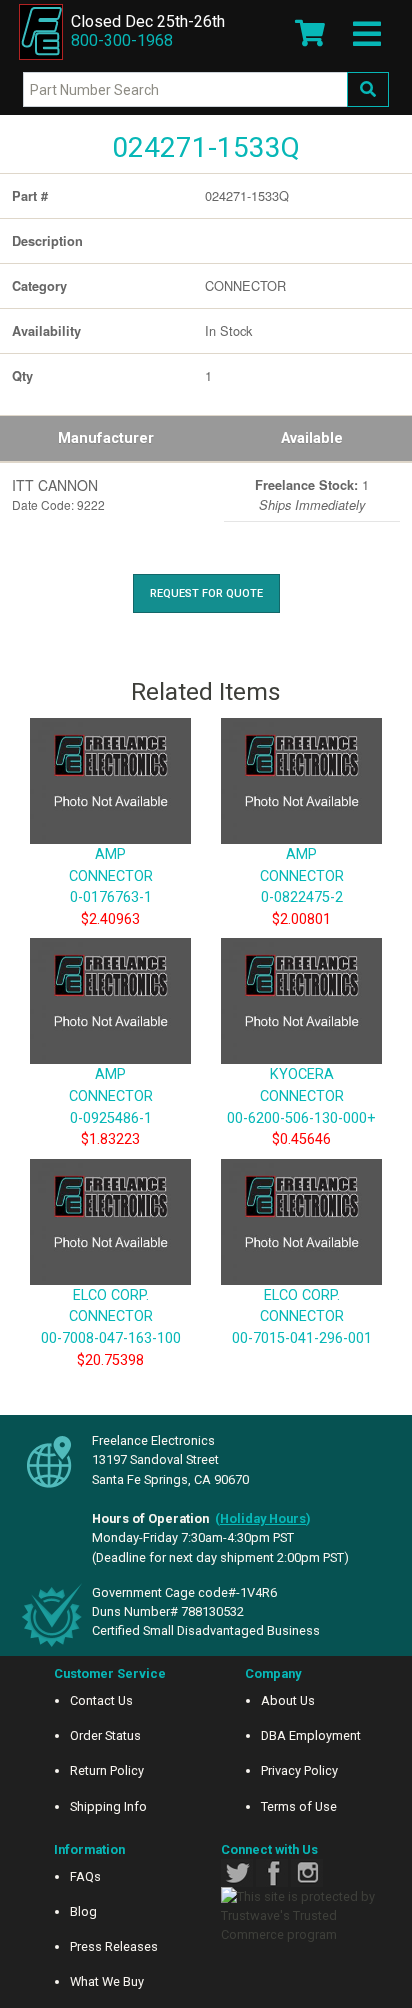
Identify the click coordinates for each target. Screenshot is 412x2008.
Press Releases (114, 1946)
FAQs (85, 1876)
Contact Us (101, 1700)
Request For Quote (206, 593)
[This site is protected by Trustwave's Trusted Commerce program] (301, 1916)
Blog (83, 1911)
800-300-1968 (122, 40)
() (263, 1518)
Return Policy (107, 1770)
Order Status (105, 1735)
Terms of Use (299, 1806)
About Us (288, 1700)
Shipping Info (108, 1806)
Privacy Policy (299, 1770)
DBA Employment (311, 1735)
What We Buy (107, 1981)
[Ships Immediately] (231, 480)
